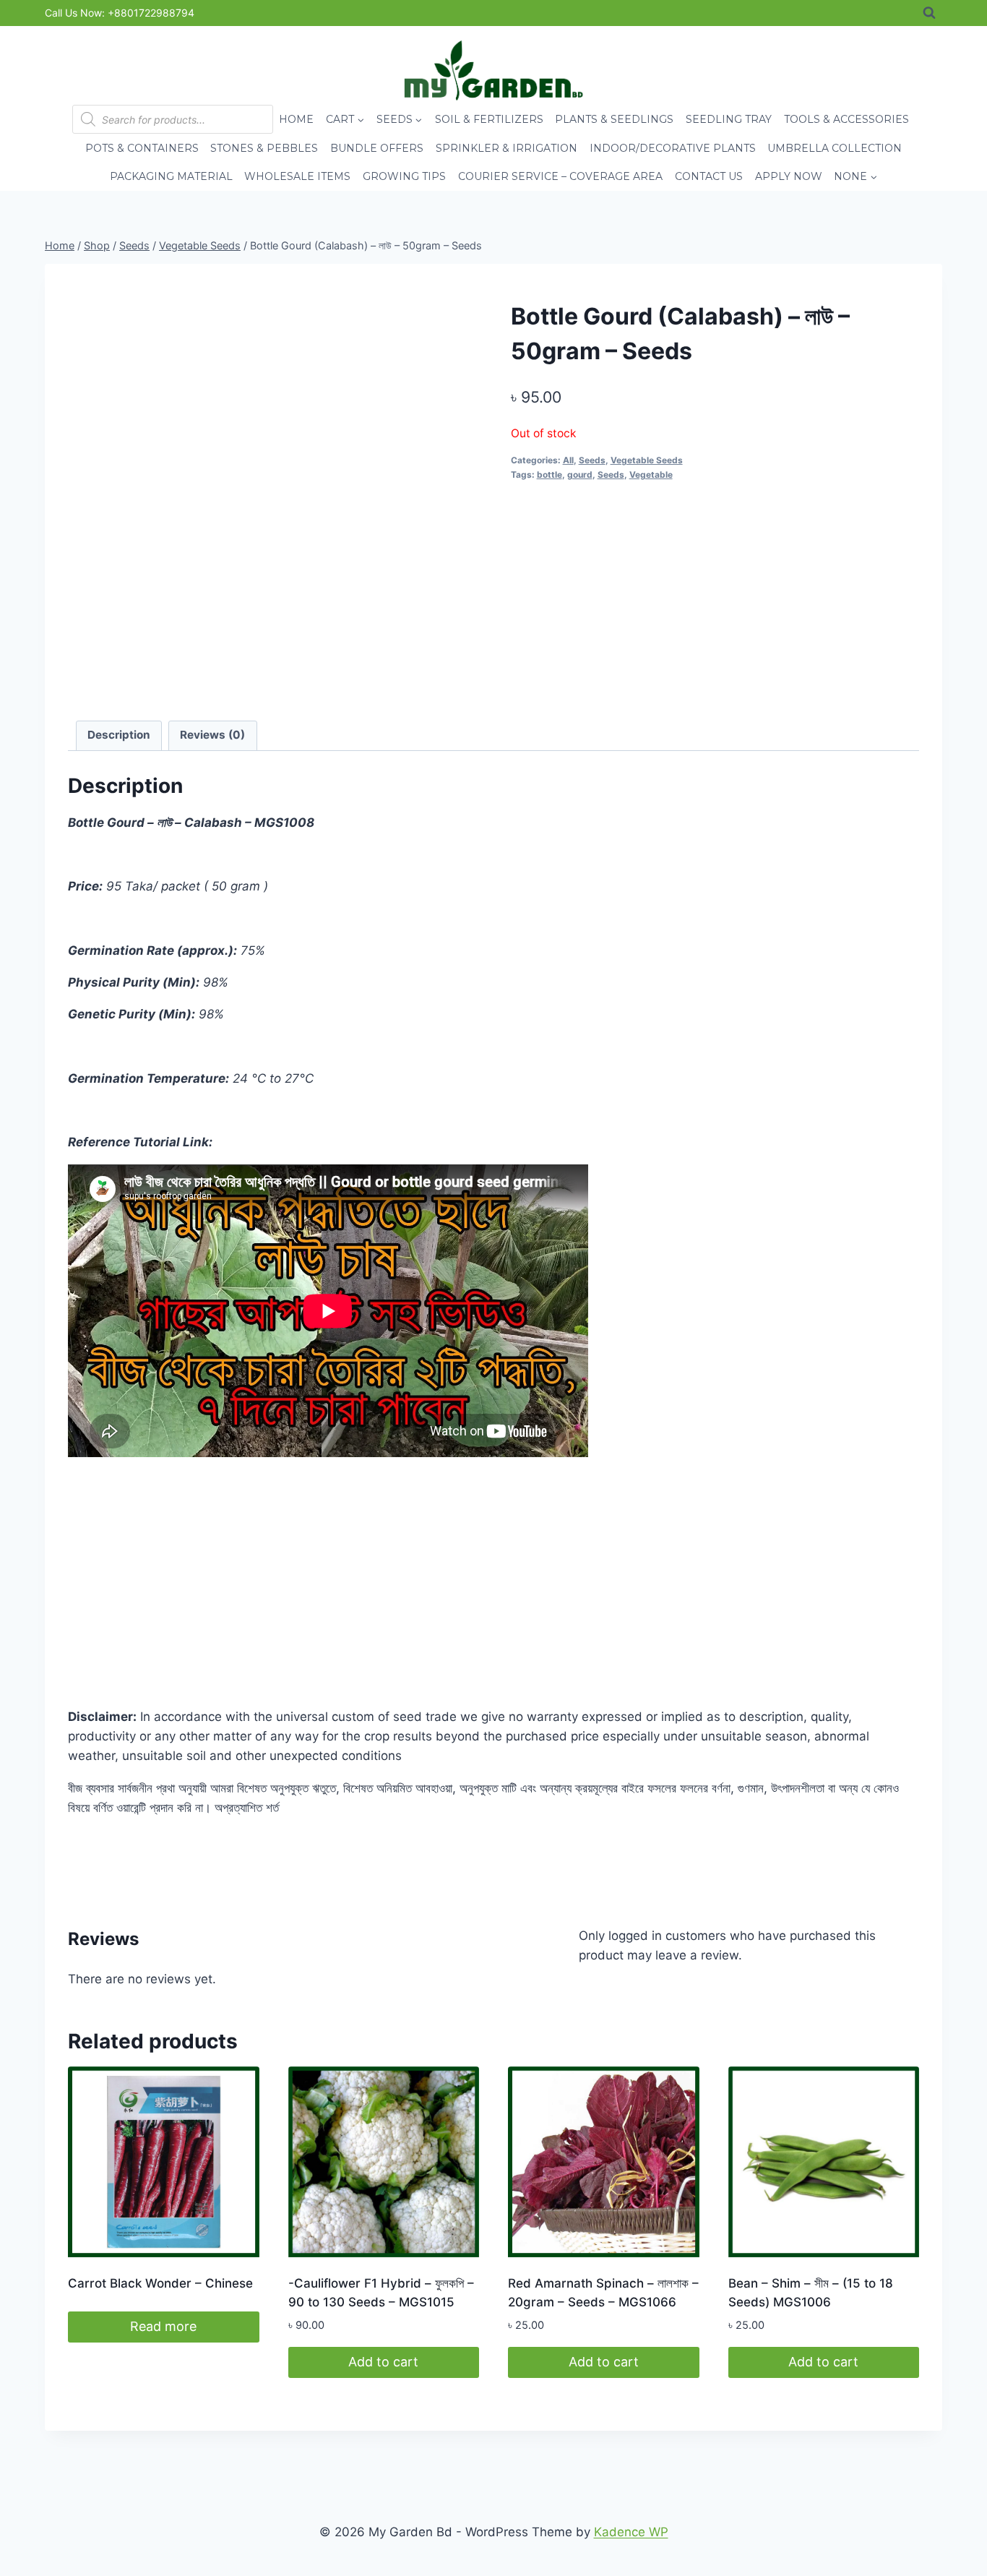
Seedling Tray (729, 119)
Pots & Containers (142, 148)
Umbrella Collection (835, 148)
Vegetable (651, 475)
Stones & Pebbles (264, 148)
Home (296, 119)
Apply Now (789, 176)
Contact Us (709, 176)
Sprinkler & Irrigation (507, 148)
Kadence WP (631, 2532)
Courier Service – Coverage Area (560, 176)
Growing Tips (404, 176)
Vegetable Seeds (647, 460)
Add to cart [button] (383, 2362)
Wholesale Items (297, 176)
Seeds (592, 460)
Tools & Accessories (846, 119)
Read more (163, 2326)
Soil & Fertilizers (489, 119)
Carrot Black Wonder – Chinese (160, 2283)
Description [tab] (119, 735)
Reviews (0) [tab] (212, 735)
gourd (580, 475)
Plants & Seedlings (614, 119)
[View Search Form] (929, 13)
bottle (549, 475)
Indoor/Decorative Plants (673, 148)
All (568, 460)
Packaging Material (171, 176)
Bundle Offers (377, 148)
